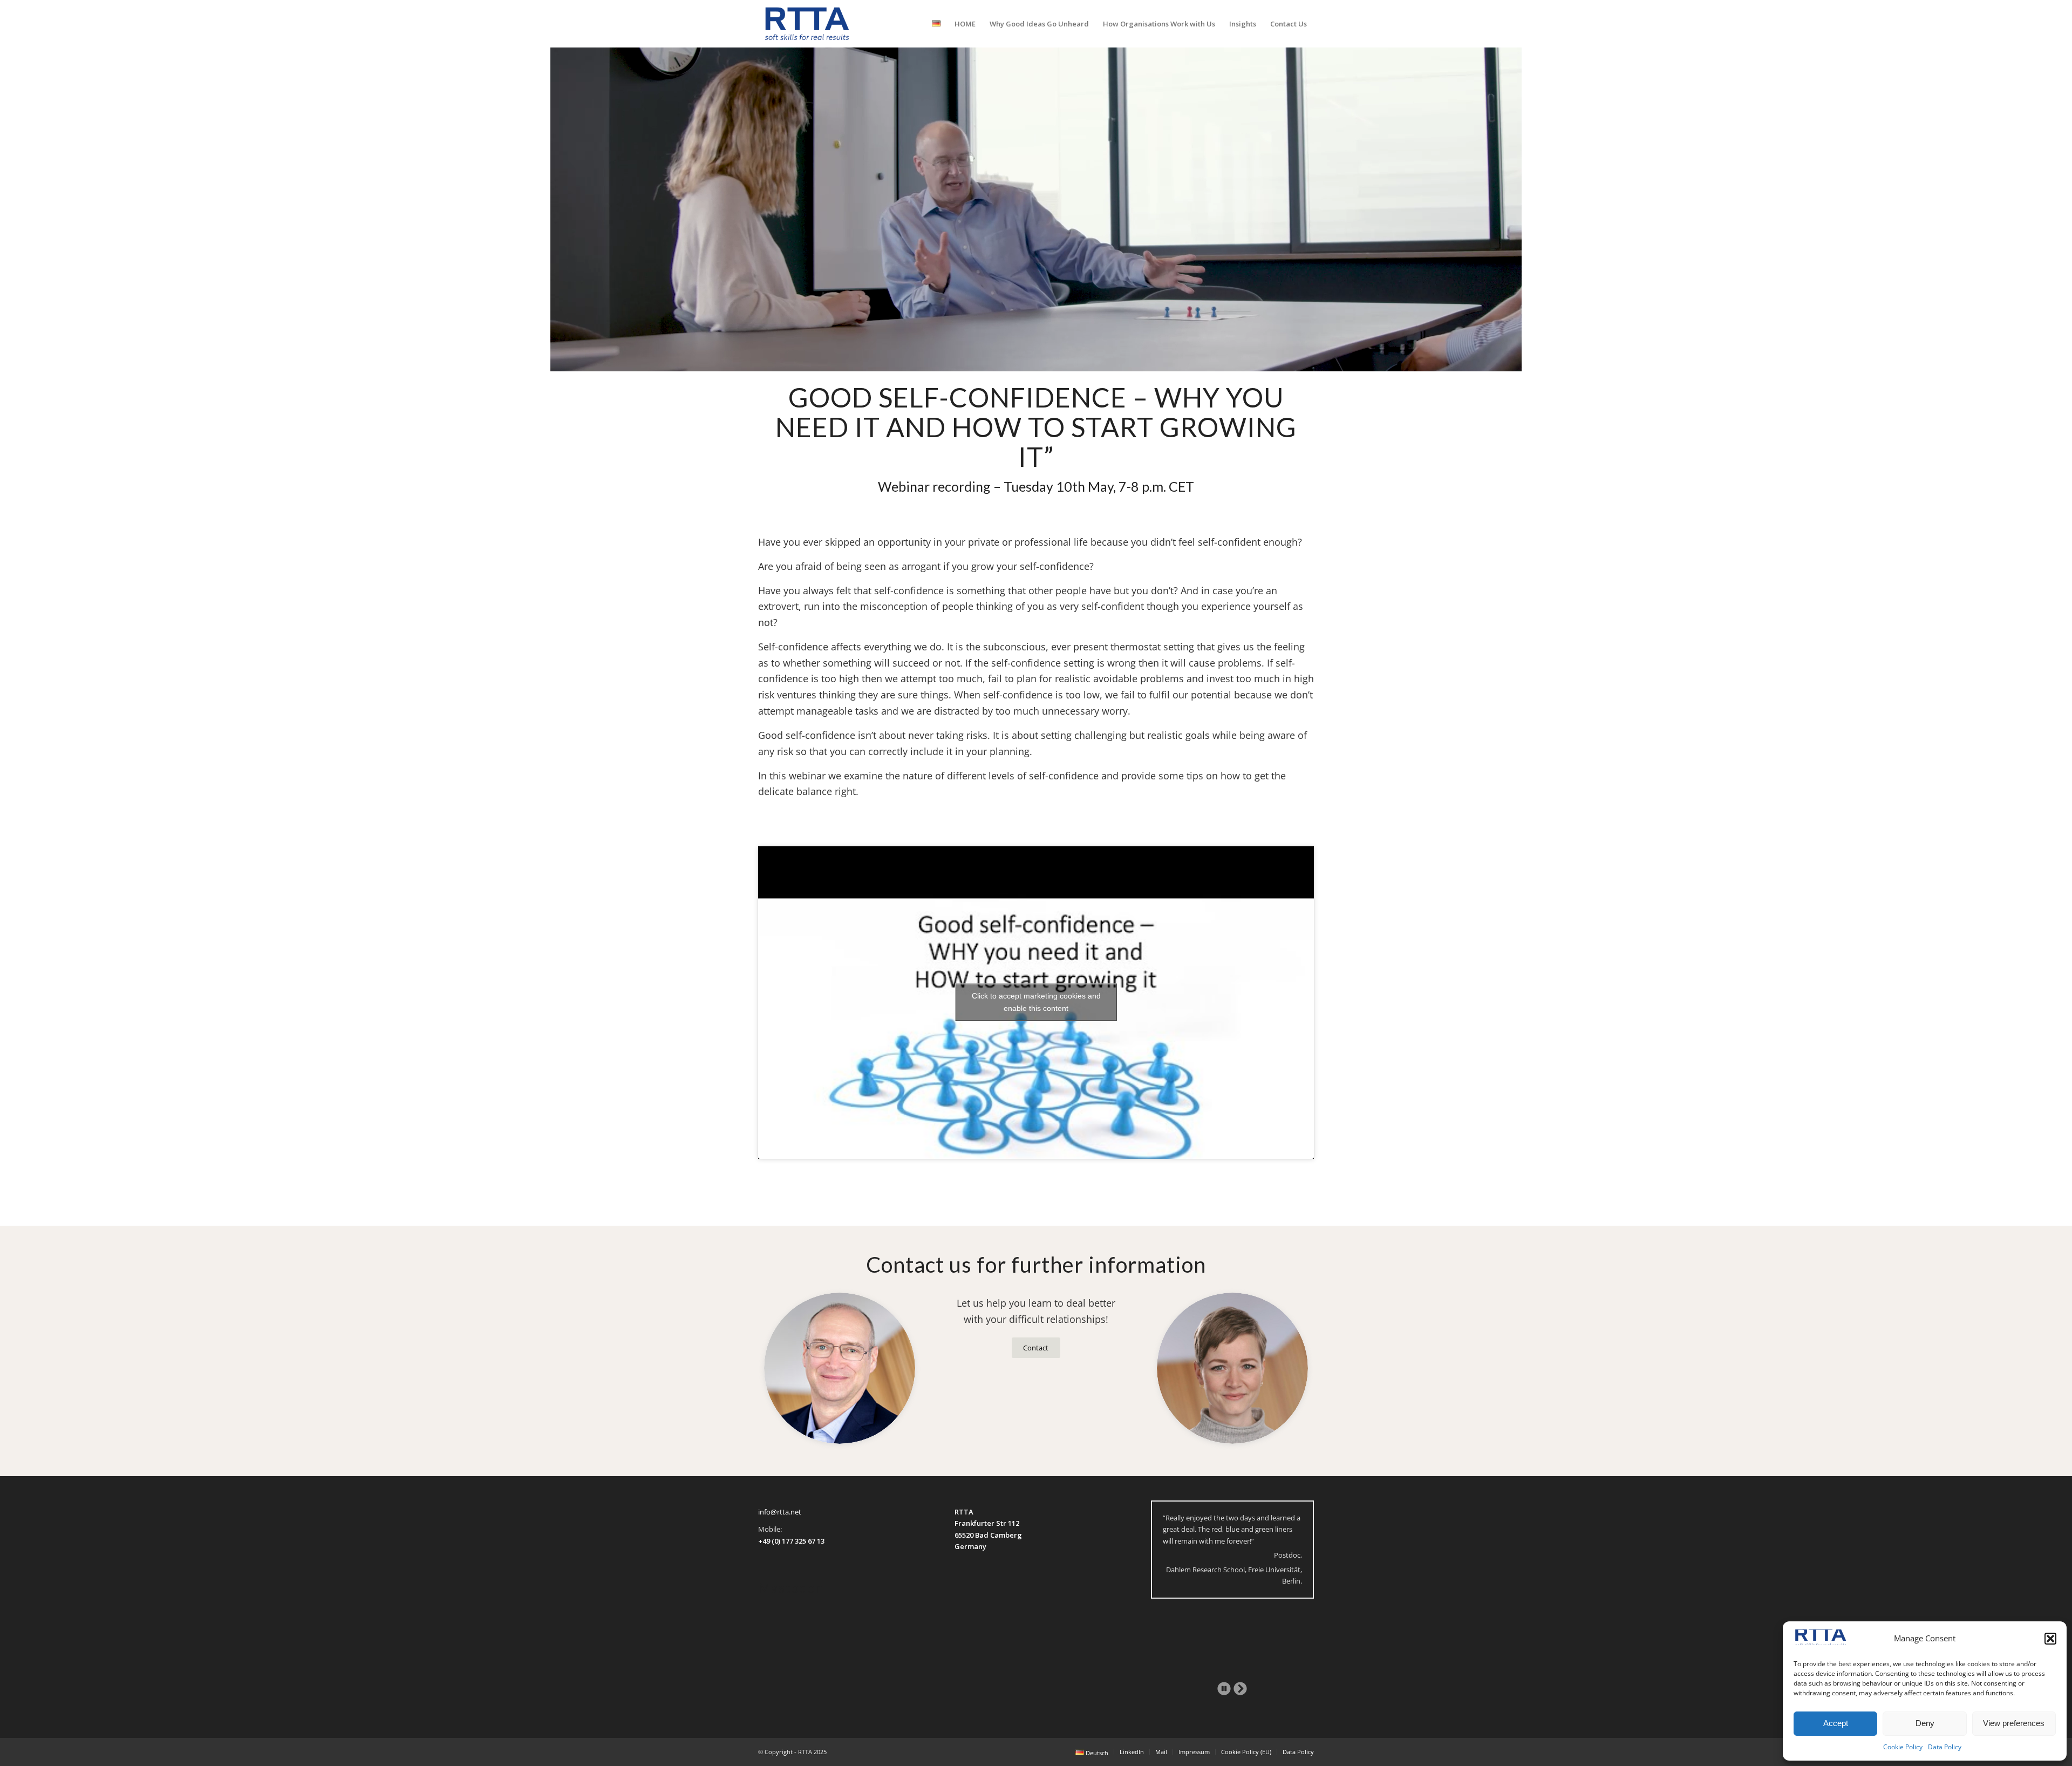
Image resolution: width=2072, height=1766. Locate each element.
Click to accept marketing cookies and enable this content (1036, 1002)
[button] (2050, 1639)
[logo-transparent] (807, 24)
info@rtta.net (780, 1512)
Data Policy (1945, 1747)
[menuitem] (936, 24)
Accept (1836, 1723)
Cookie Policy (1903, 1747)
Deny (1925, 1723)
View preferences (2014, 1723)
